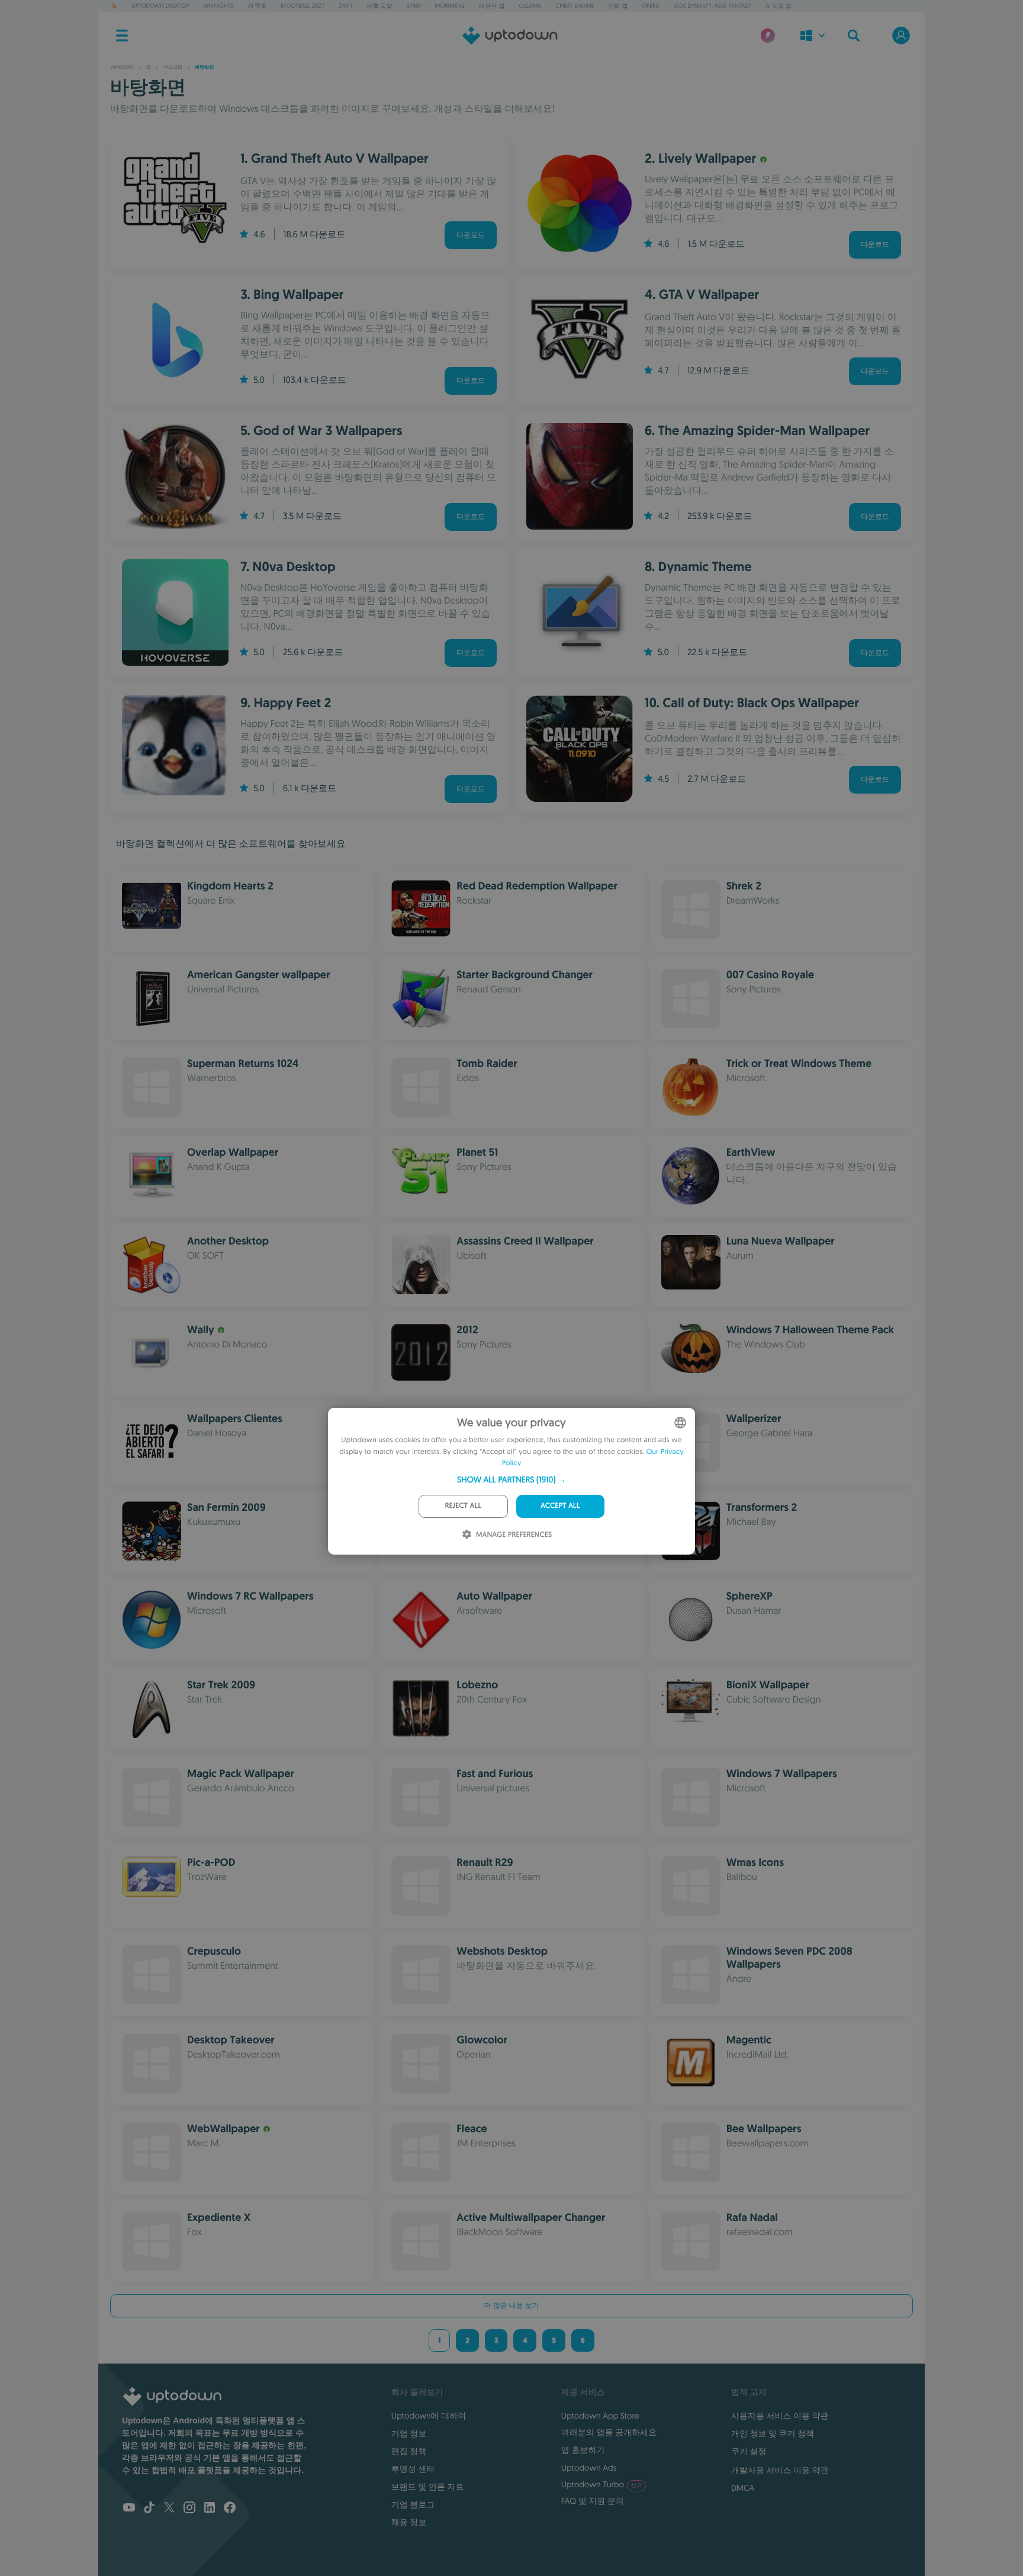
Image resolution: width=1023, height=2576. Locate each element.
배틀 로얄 (380, 6)
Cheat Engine (575, 6)
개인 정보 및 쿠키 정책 (773, 2433)
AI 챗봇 (257, 6)
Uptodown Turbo (602, 2484)
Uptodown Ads (589, 2468)
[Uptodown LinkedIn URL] (210, 2509)
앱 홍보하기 (583, 2450)
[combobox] (680, 1423)
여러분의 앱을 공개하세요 (609, 2432)
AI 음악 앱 (492, 6)
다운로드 (471, 235)
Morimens (450, 6)
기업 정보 (409, 2433)
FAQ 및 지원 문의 (593, 2501)
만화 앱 (618, 6)
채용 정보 (409, 2522)
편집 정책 (409, 2451)
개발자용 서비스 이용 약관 (780, 2470)
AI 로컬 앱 (778, 6)
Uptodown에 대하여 (429, 2416)
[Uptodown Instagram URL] (189, 2509)
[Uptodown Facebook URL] (230, 2509)
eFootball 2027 (303, 6)
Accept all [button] (560, 1506)
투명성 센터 (413, 2469)
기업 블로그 (413, 2504)
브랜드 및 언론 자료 (428, 2487)
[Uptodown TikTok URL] (149, 2509)
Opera (651, 6)
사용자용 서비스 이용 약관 (780, 2416)
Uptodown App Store (600, 2416)
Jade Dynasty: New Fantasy (712, 6)
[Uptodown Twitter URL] (169, 2509)
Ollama (530, 6)
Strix (413, 6)
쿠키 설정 (749, 2451)
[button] (511, 1479)
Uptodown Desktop (160, 6)
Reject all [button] (463, 1506)
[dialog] (511, 1481)
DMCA (743, 2488)
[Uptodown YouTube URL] (129, 2509)
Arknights (218, 6)
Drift (346, 6)
